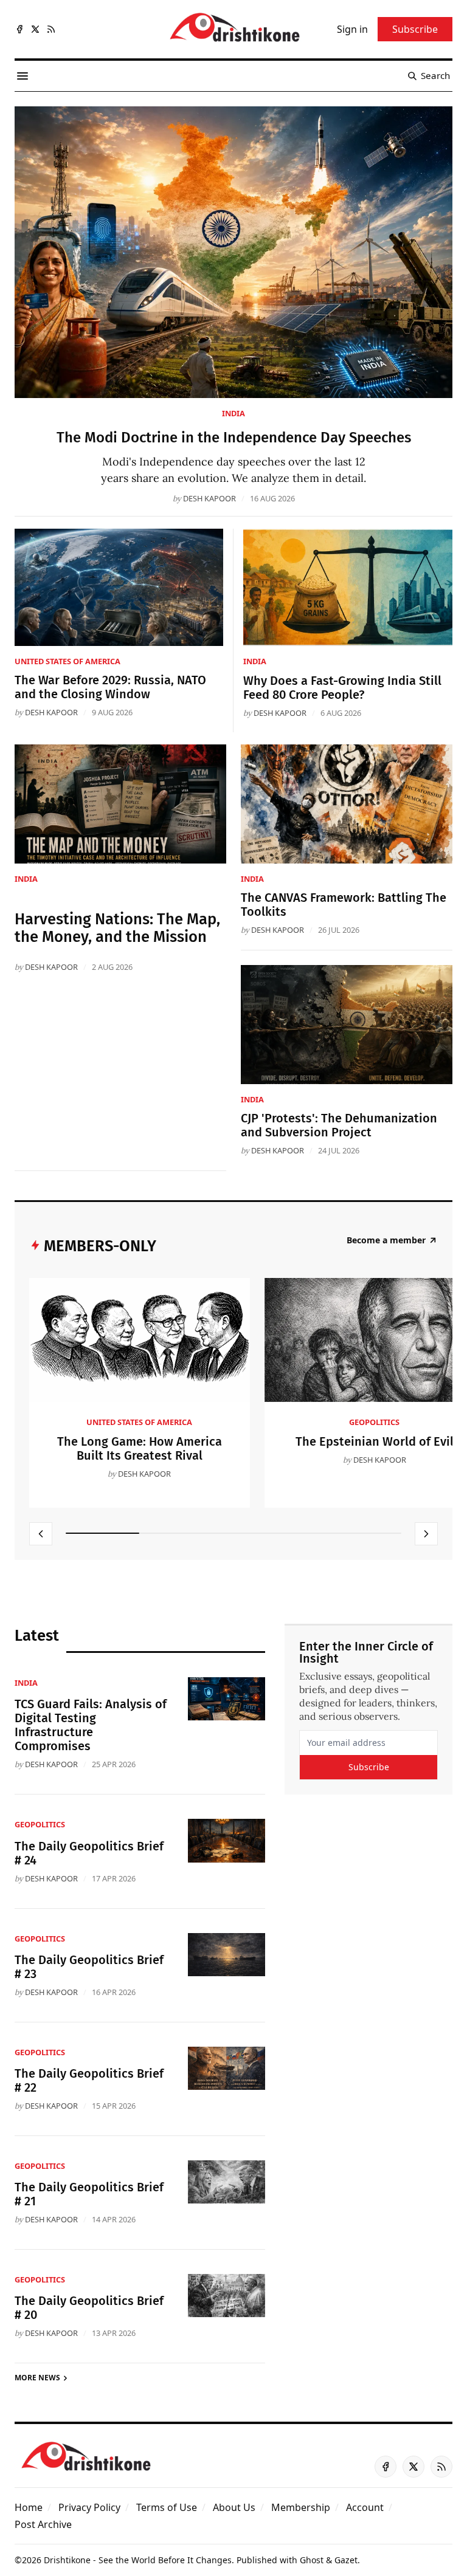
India (233, 413)
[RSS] (51, 29)
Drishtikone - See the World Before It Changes (138, 2560)
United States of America (67, 661)
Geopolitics (374, 1422)
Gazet (346, 2560)
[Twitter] (35, 29)
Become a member (386, 1240)
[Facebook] (19, 29)
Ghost (312, 2560)
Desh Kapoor (209, 498)
